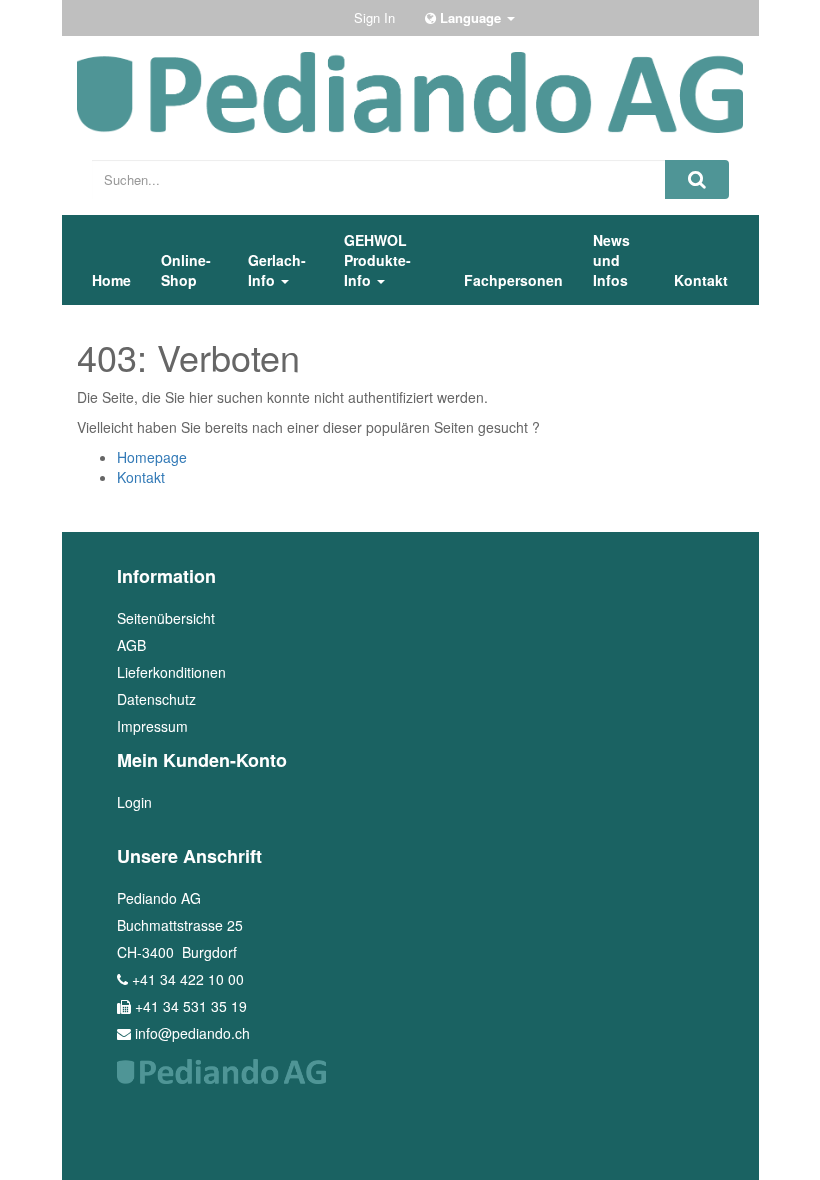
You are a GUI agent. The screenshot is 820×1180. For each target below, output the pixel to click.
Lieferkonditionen (171, 672)
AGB (131, 645)
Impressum (152, 726)
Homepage (152, 457)
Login (134, 802)
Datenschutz (156, 699)
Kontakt (141, 477)
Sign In (374, 17)
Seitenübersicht (166, 618)
